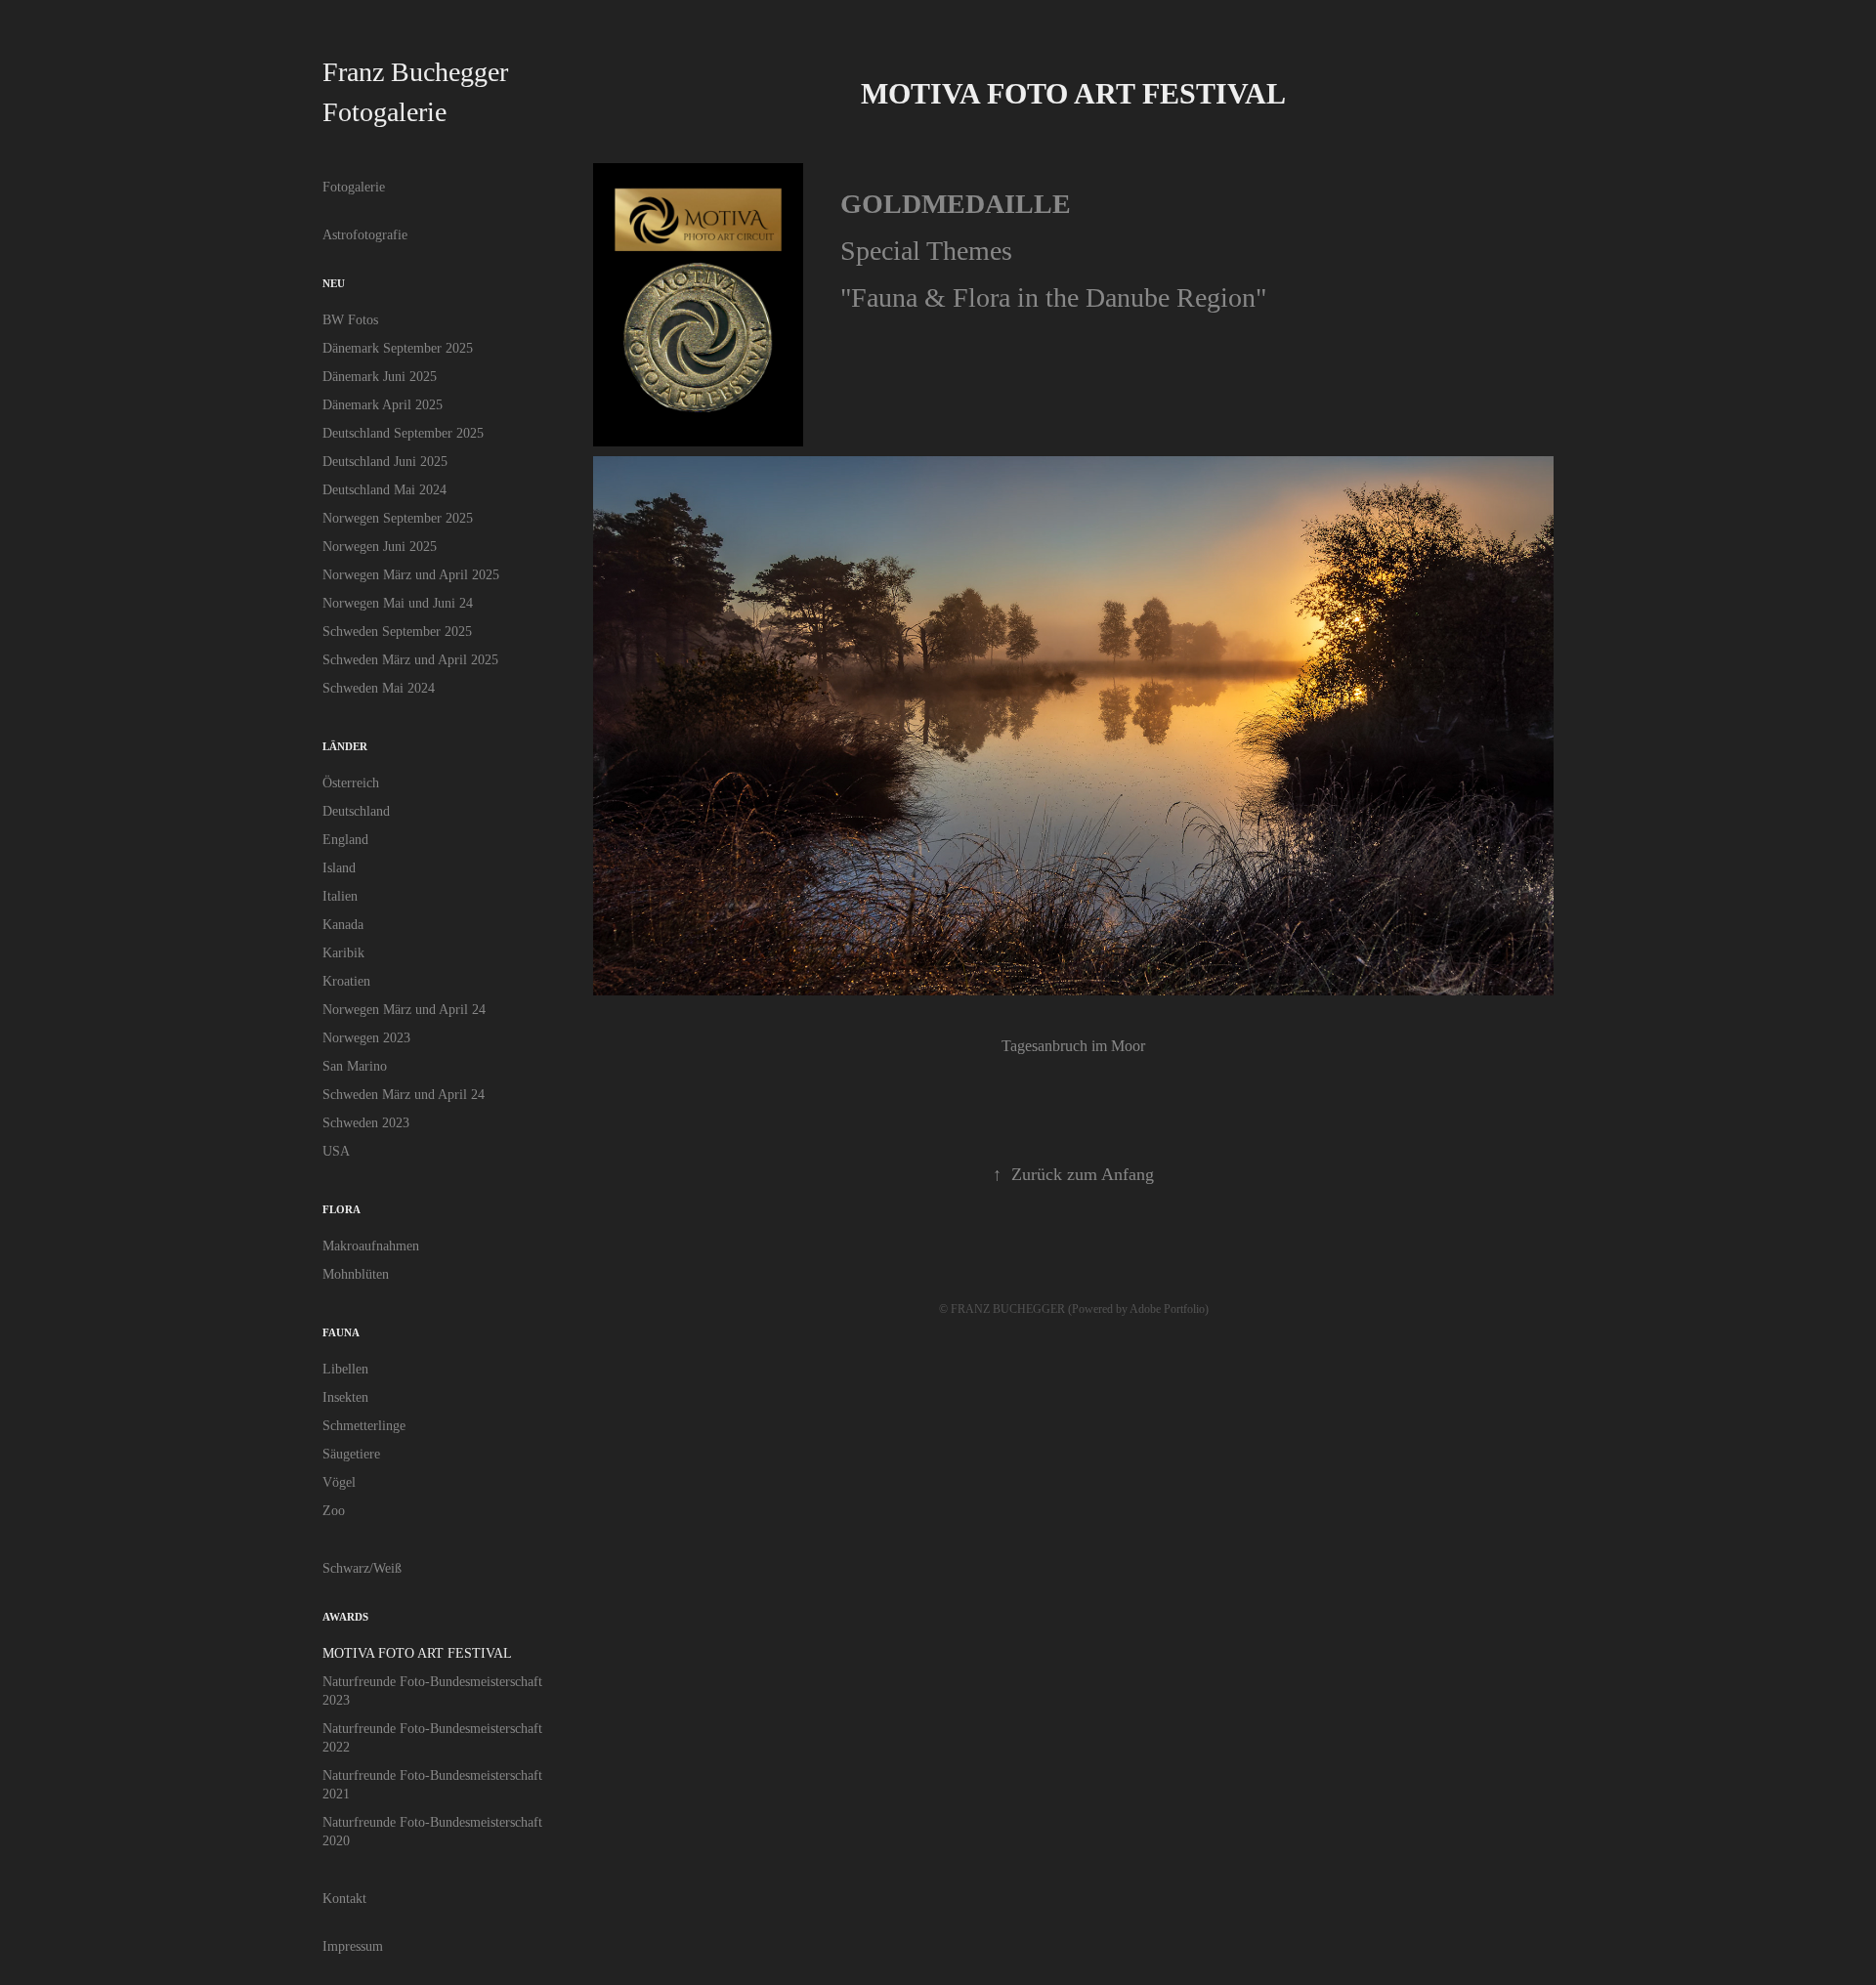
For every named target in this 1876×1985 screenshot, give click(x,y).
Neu (334, 283)
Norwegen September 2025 (398, 518)
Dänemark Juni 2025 (380, 377)
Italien (340, 896)
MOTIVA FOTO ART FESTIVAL (417, 1653)
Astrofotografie (365, 235)
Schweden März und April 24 (404, 1095)
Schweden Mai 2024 (379, 688)
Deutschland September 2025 (403, 433)
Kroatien (346, 981)
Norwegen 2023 (366, 1038)
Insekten (345, 1397)
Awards (345, 1617)
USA (336, 1151)
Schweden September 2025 (397, 632)
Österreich (351, 783)
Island (339, 868)
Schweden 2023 (366, 1123)
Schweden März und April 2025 (410, 660)
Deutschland (356, 811)
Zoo (334, 1511)
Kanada (343, 925)
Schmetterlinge (364, 1426)
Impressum (353, 1946)
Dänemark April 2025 (383, 405)
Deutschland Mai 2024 (384, 490)
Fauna (341, 1332)
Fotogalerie (354, 187)
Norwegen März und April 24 (404, 1010)
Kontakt (344, 1899)
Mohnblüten (356, 1274)
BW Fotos (350, 320)
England (345, 840)
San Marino (355, 1066)
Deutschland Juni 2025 (385, 462)
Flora (341, 1209)
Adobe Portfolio (1167, 1309)
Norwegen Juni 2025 (380, 547)
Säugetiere (351, 1454)
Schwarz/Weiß (362, 1568)
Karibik (343, 953)
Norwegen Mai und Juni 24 (398, 603)
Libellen (345, 1369)
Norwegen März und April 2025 (411, 575)
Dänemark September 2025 (398, 348)
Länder (345, 746)
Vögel (339, 1482)
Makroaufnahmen (371, 1246)
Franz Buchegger (415, 72)
